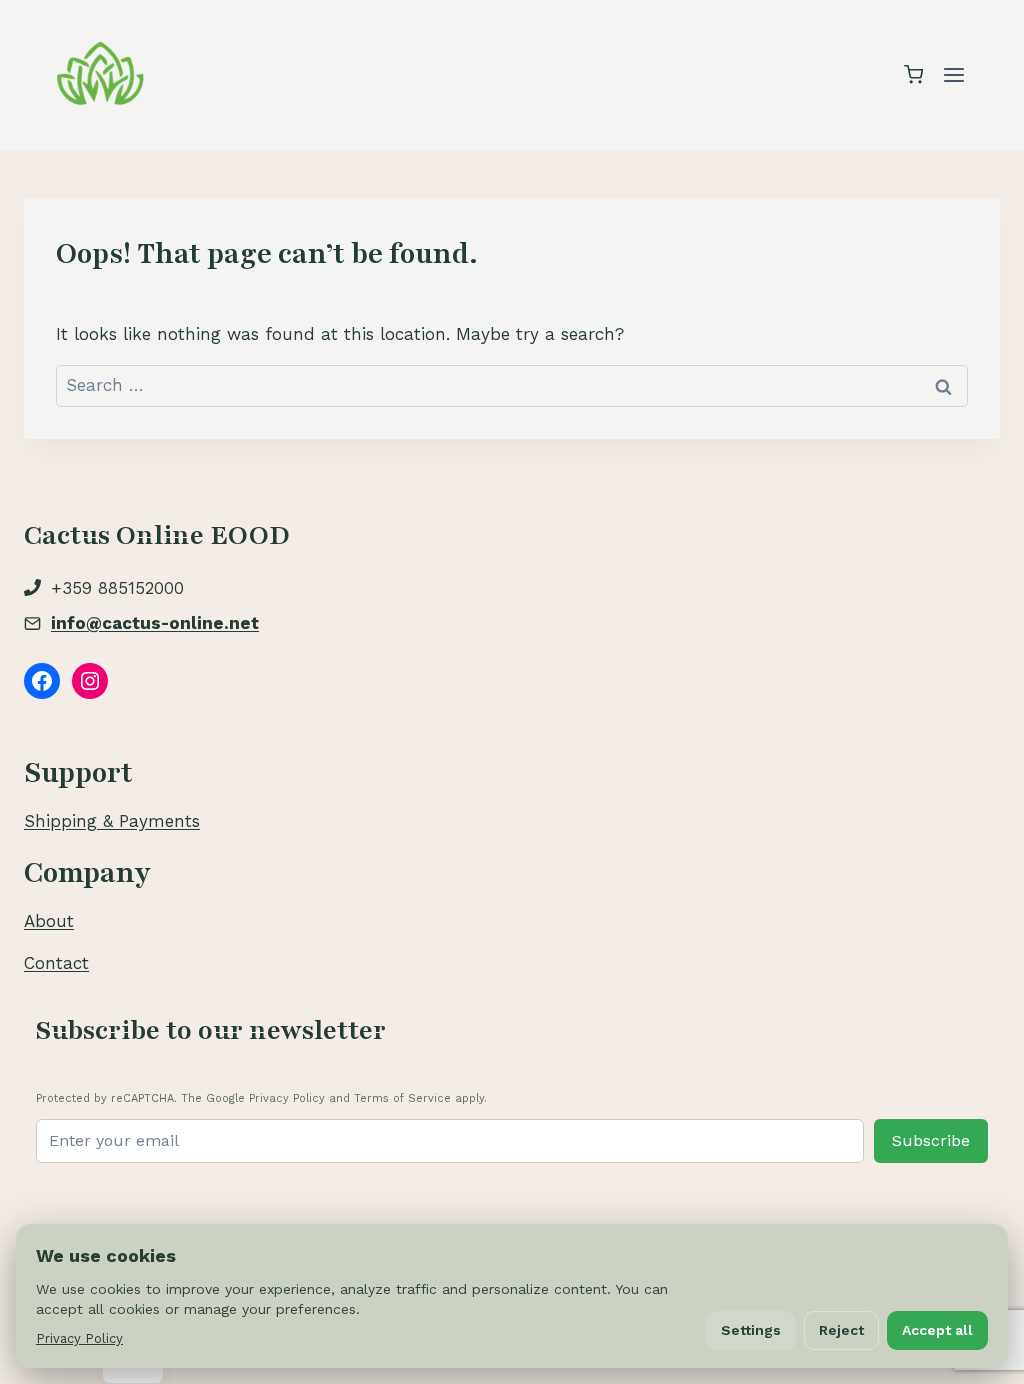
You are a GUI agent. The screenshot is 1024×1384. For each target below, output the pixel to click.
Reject (841, 1330)
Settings (751, 1330)
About (49, 921)
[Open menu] (953, 74)
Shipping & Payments (112, 821)
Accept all (937, 1330)
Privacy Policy (79, 1338)
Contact (56, 963)
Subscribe (931, 1140)
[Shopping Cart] (913, 74)
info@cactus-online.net (155, 623)
